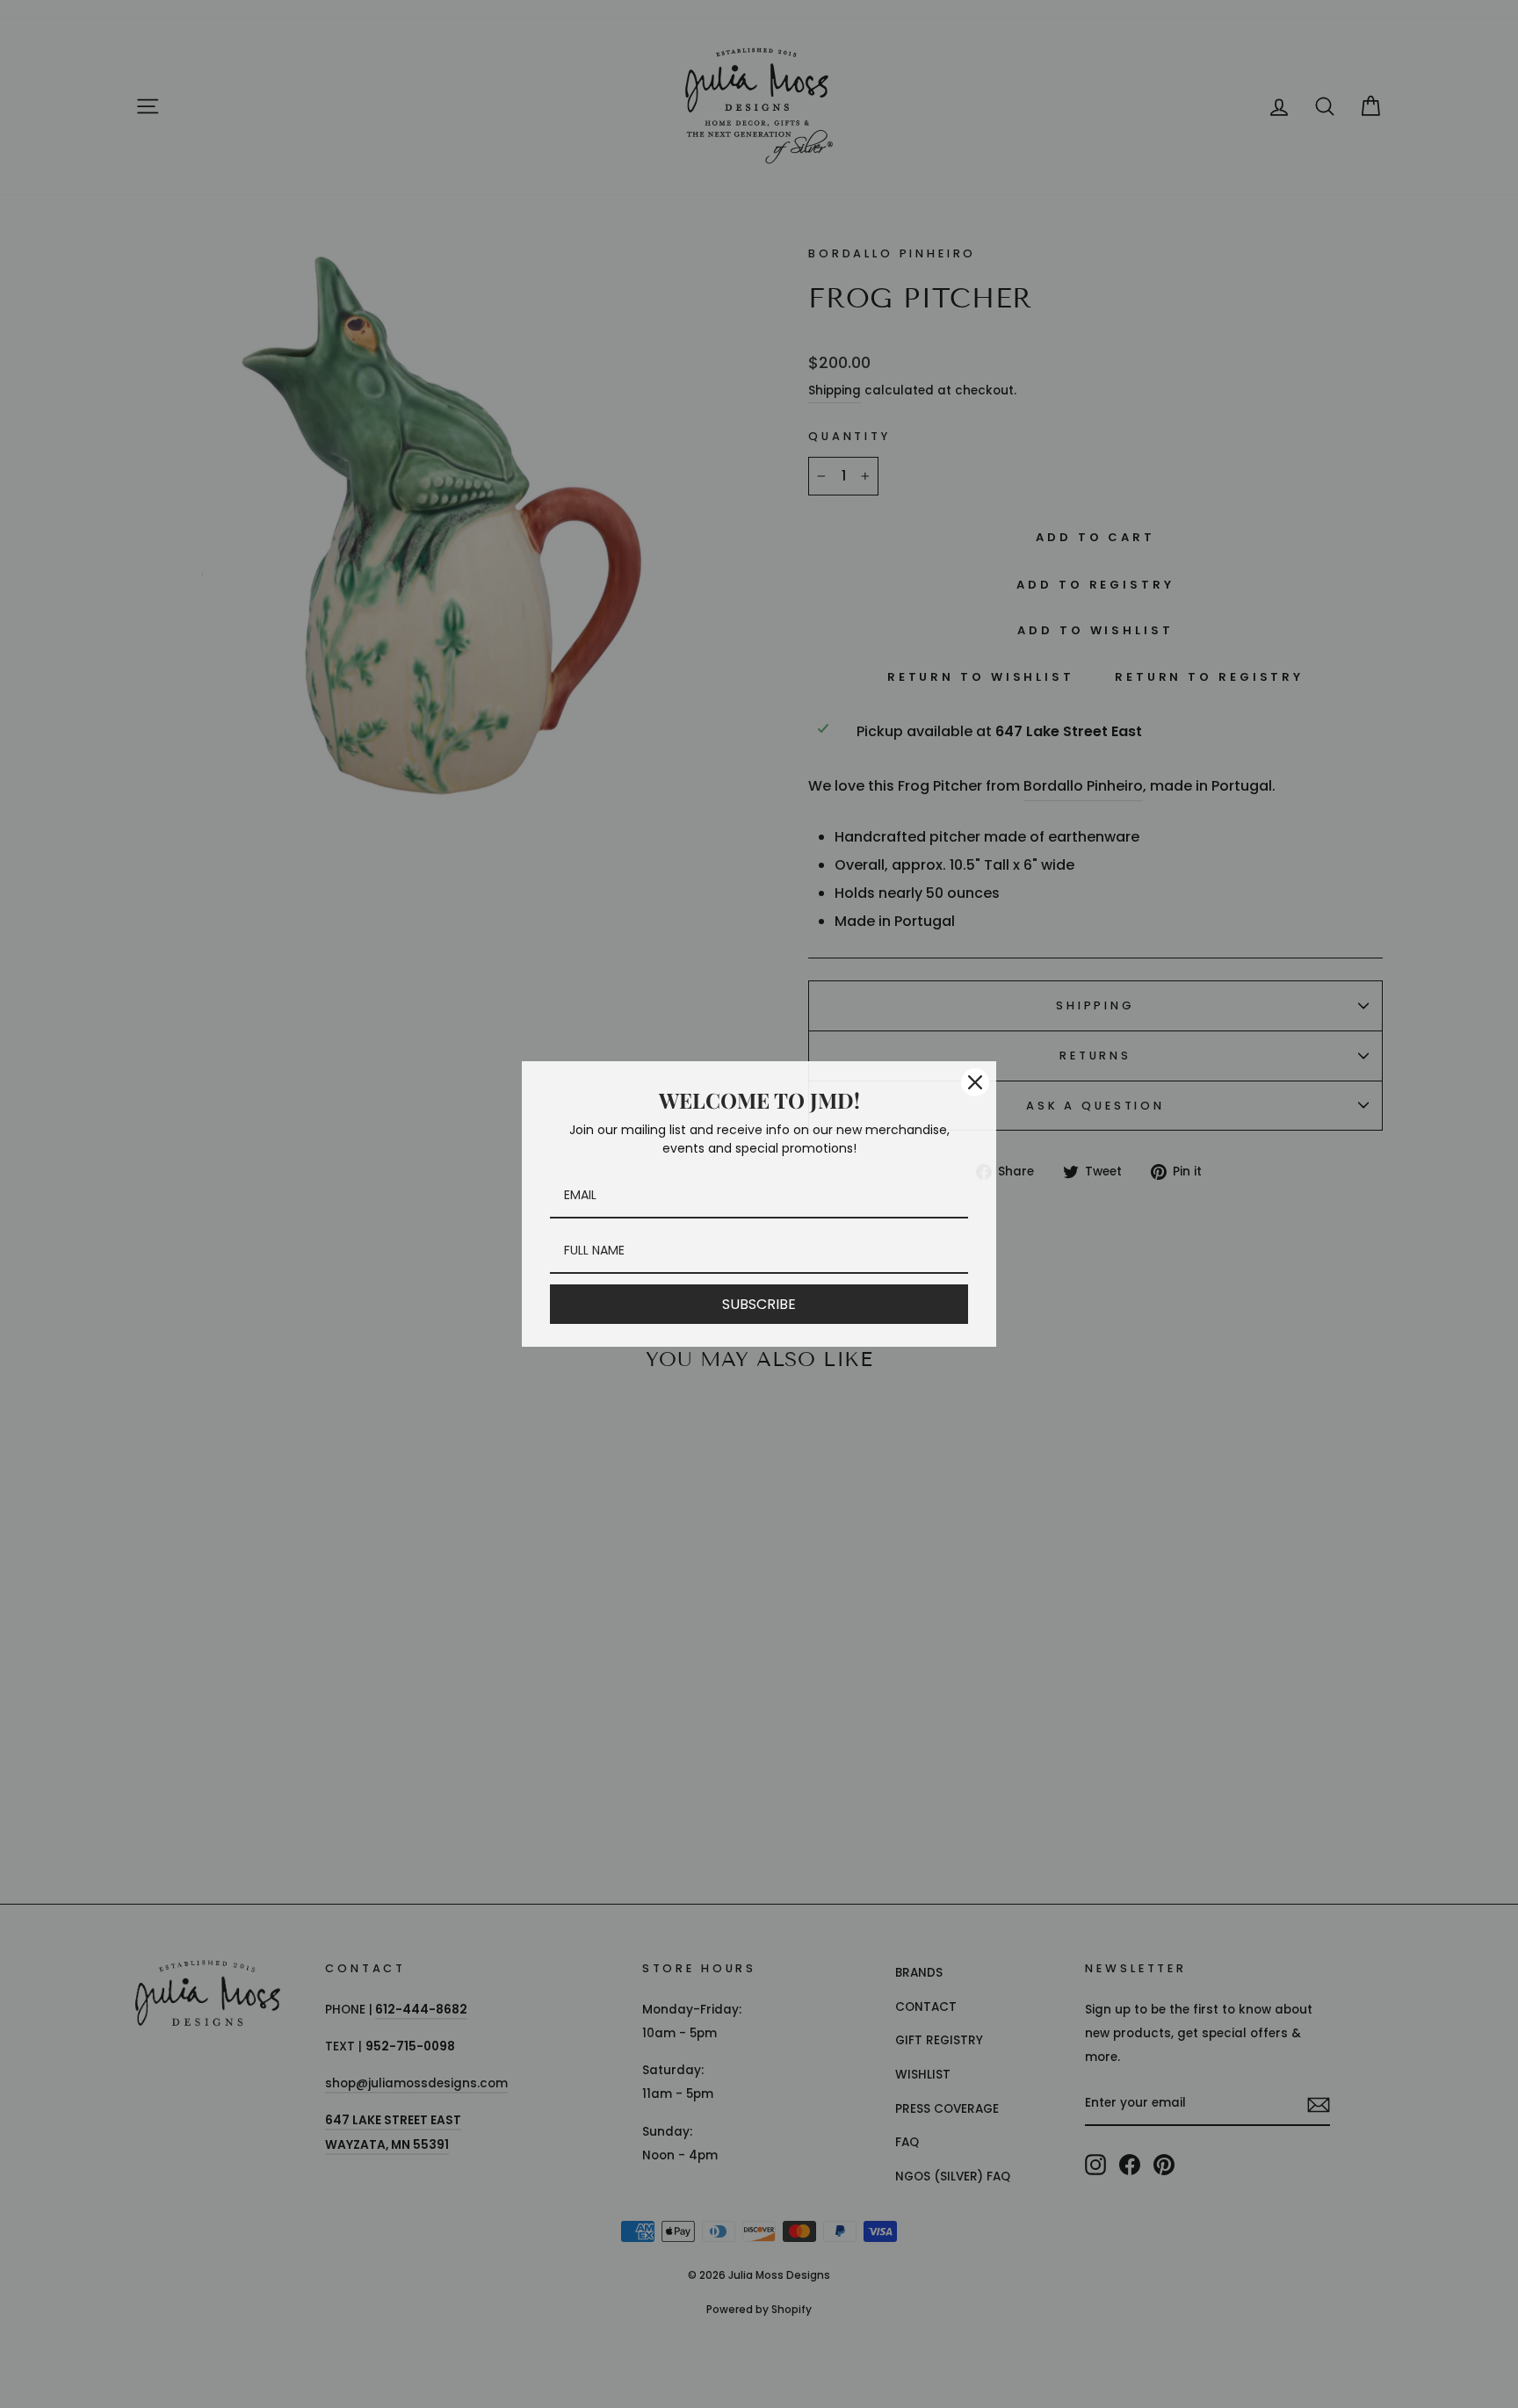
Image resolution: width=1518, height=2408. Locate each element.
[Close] (975, 1082)
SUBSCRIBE (759, 1304)
